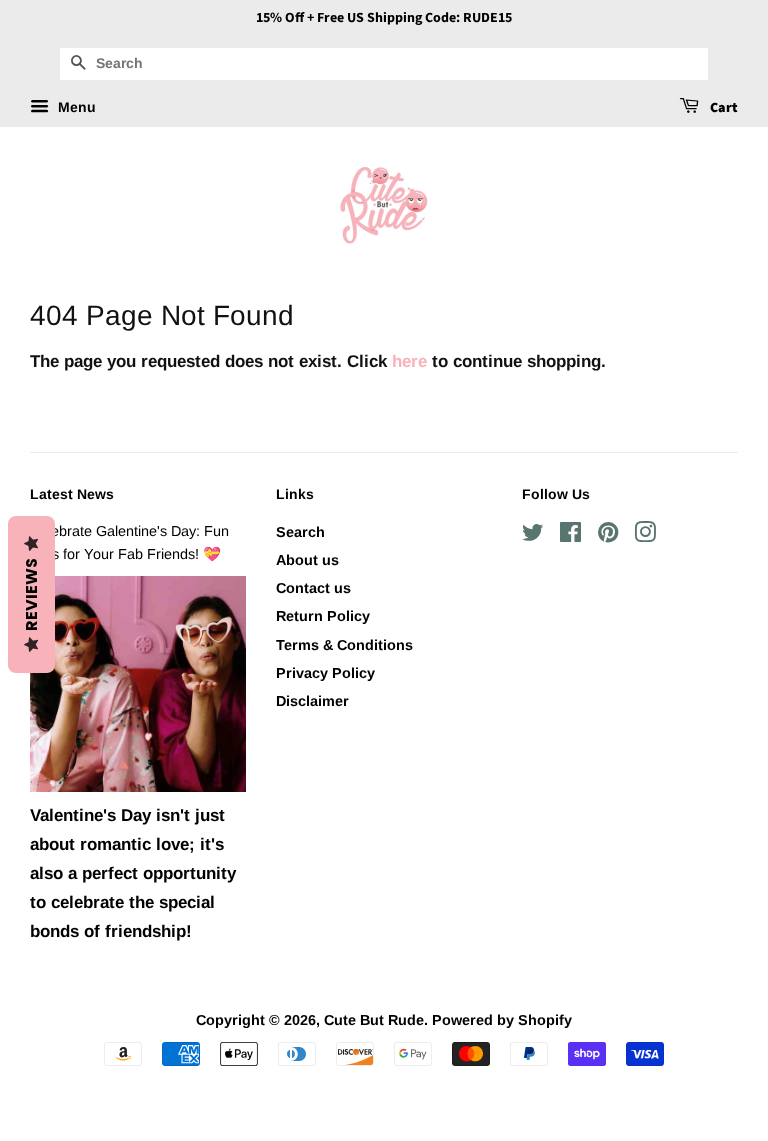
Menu (75, 107)
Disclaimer (312, 701)
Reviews (31, 594)
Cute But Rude (374, 1020)
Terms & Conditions (344, 645)
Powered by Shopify (502, 1020)
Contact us (313, 588)
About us (307, 560)
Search (300, 532)
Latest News (72, 494)
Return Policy (323, 616)
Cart (722, 108)
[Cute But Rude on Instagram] (645, 536)
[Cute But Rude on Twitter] (533, 536)
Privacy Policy (325, 673)
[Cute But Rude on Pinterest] (608, 536)
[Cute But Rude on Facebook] (570, 536)
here (409, 361)
